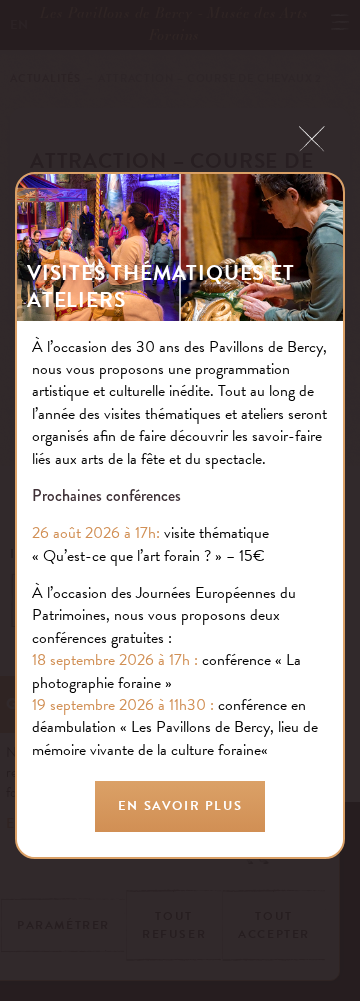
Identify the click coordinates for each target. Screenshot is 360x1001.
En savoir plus (180, 806)
